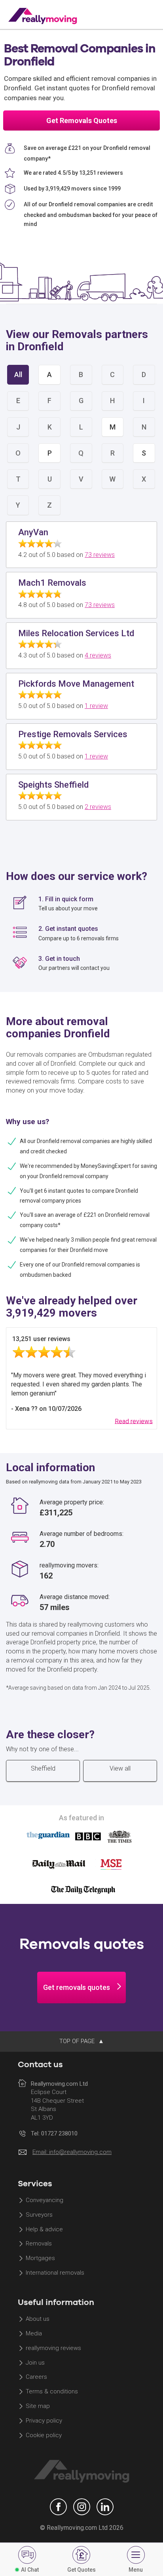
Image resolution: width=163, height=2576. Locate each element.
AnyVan (33, 532)
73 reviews (100, 555)
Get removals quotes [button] (77, 1987)
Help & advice (44, 2229)
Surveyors (39, 2215)
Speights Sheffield (53, 785)
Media (34, 2333)
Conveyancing (45, 2200)
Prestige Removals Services (73, 734)
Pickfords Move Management (76, 684)
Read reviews (134, 1421)
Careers (36, 2377)
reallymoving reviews (53, 2348)
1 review (96, 706)
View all (120, 1768)
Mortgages (40, 2258)
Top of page (78, 2041)
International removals (55, 2273)
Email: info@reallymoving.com (72, 2152)
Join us (35, 2363)
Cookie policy (44, 2435)
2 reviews (98, 807)
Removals (39, 2244)
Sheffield (43, 1768)
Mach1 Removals (52, 583)
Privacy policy (44, 2421)
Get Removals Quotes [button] (82, 120)
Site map (38, 2406)
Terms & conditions (52, 2392)
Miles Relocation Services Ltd (76, 633)
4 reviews (98, 655)
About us (38, 2319)
